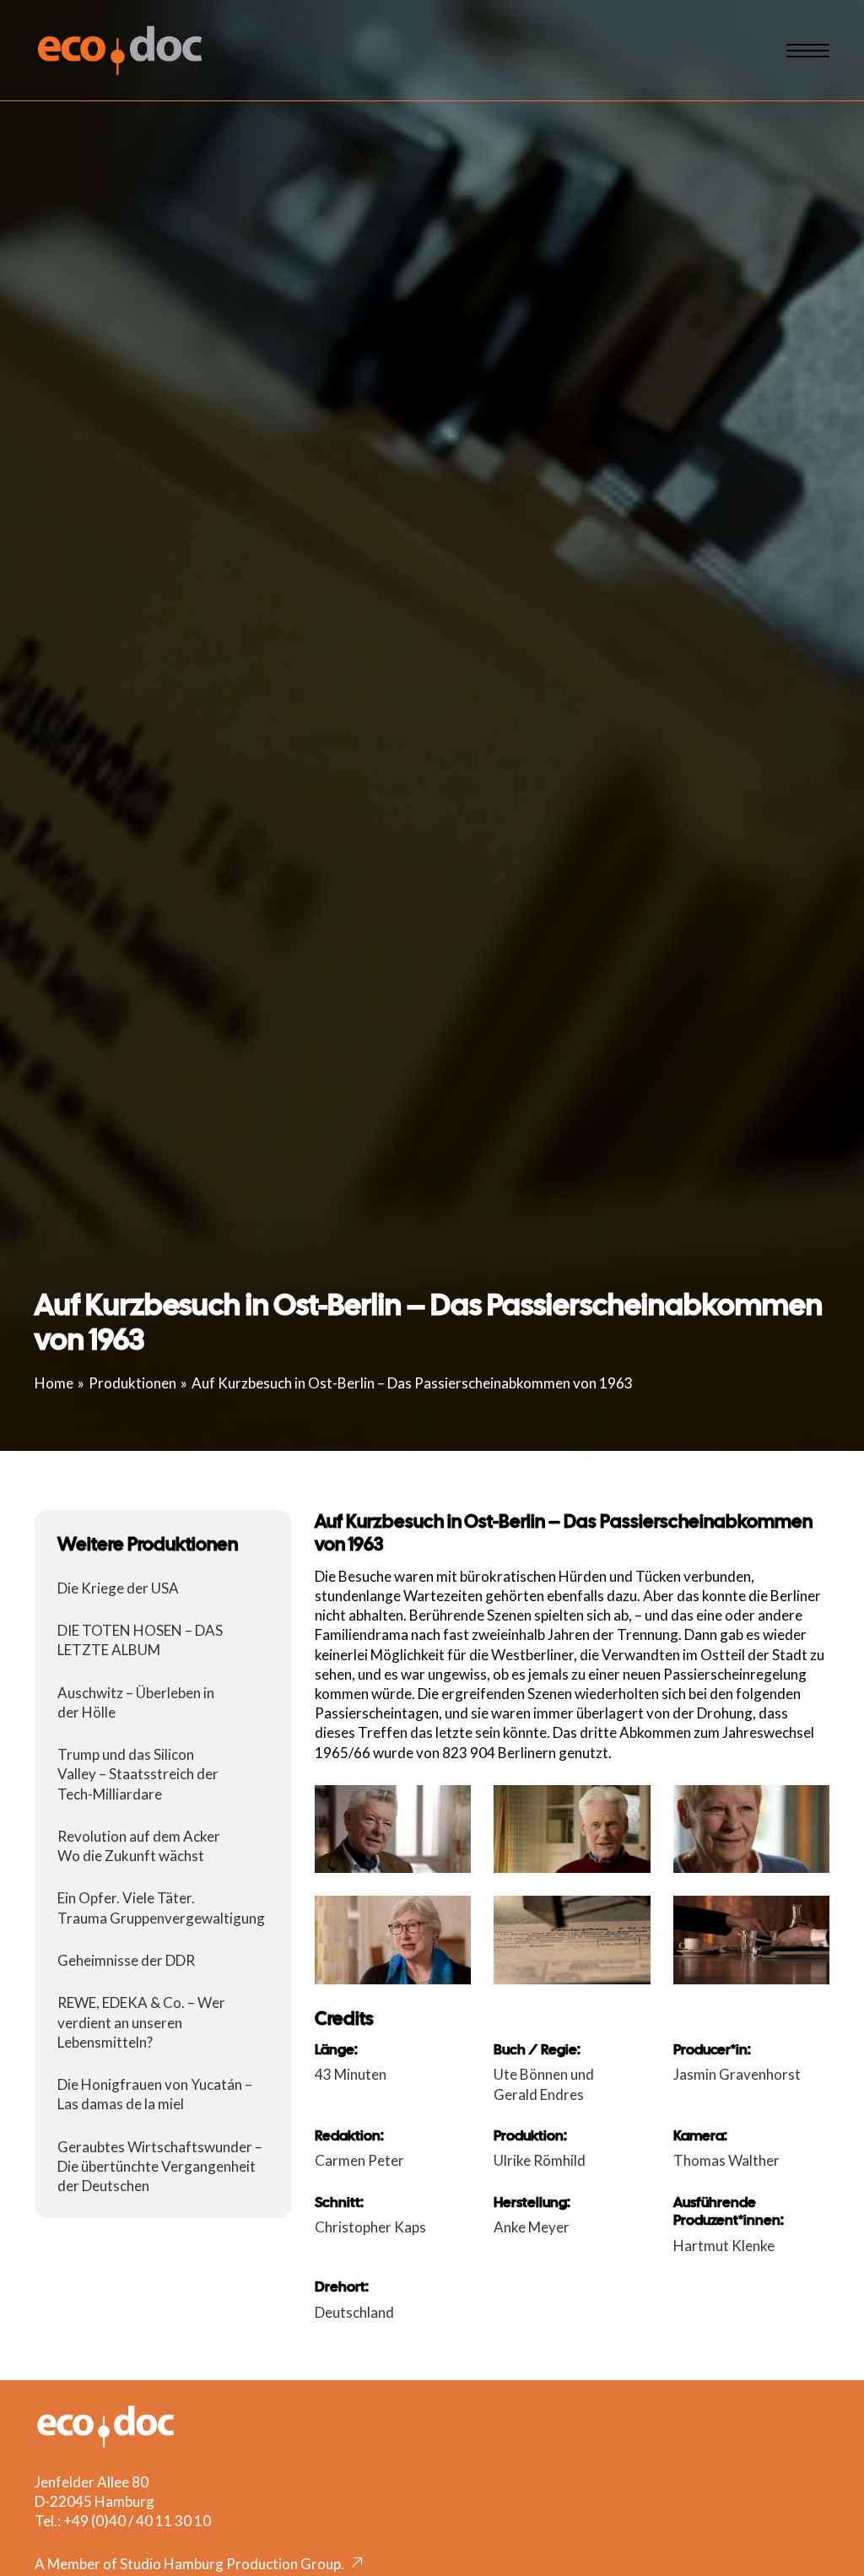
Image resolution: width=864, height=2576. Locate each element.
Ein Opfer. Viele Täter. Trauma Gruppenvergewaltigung (161, 1908)
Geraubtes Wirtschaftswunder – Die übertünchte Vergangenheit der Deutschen (160, 2166)
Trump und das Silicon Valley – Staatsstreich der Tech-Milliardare (138, 1774)
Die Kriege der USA (118, 1588)
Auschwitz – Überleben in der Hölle (136, 1702)
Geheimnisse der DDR (126, 1960)
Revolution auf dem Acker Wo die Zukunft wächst (139, 1846)
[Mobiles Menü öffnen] (808, 51)
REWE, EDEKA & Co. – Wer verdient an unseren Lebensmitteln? (141, 2022)
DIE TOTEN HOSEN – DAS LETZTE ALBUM (140, 1640)
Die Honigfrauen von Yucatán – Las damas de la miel (155, 2094)
